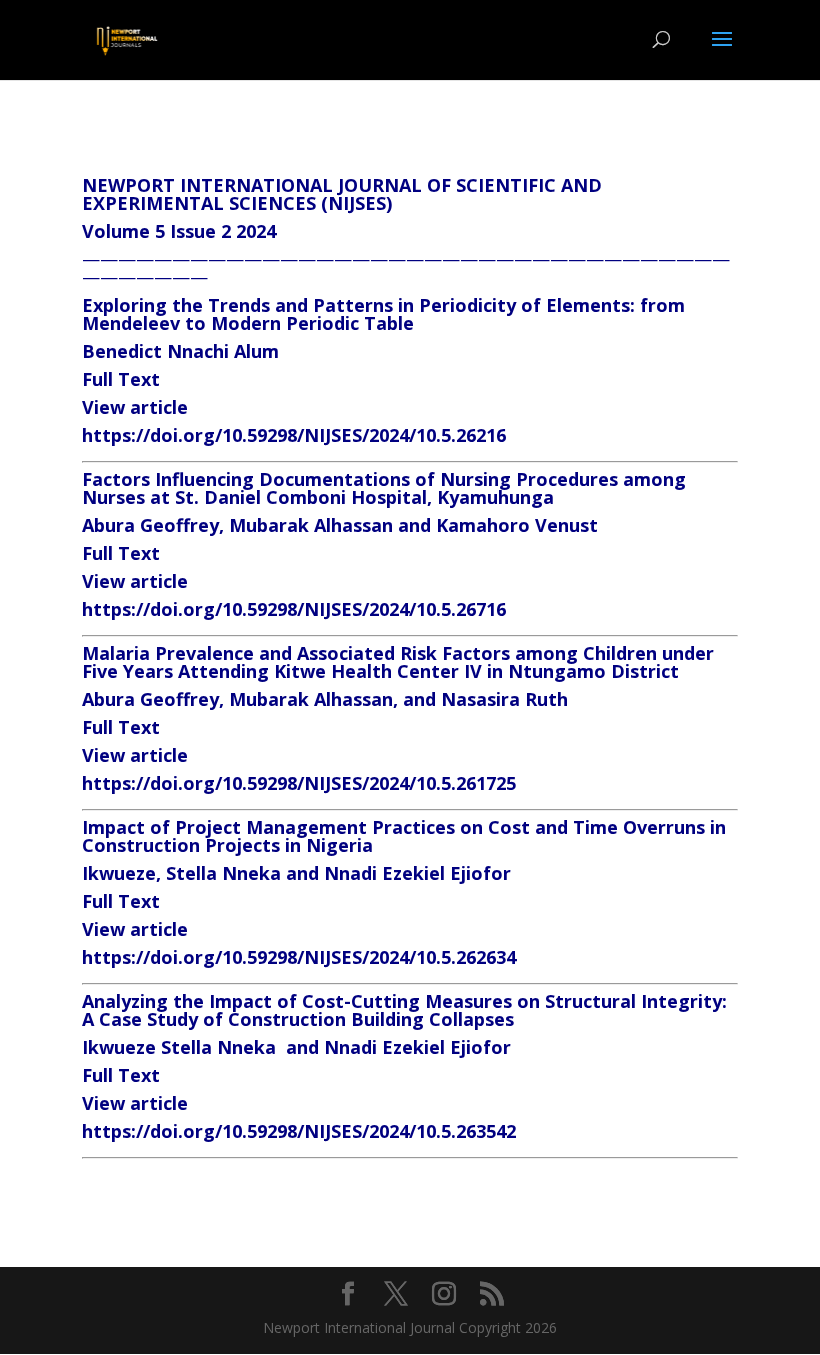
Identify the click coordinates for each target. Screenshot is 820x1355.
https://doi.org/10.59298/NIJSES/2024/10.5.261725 (299, 783)
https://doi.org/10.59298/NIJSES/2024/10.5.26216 (294, 435)
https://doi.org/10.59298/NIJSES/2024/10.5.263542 (299, 1131)
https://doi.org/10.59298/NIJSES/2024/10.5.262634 (299, 957)
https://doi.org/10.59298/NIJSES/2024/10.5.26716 (294, 609)
